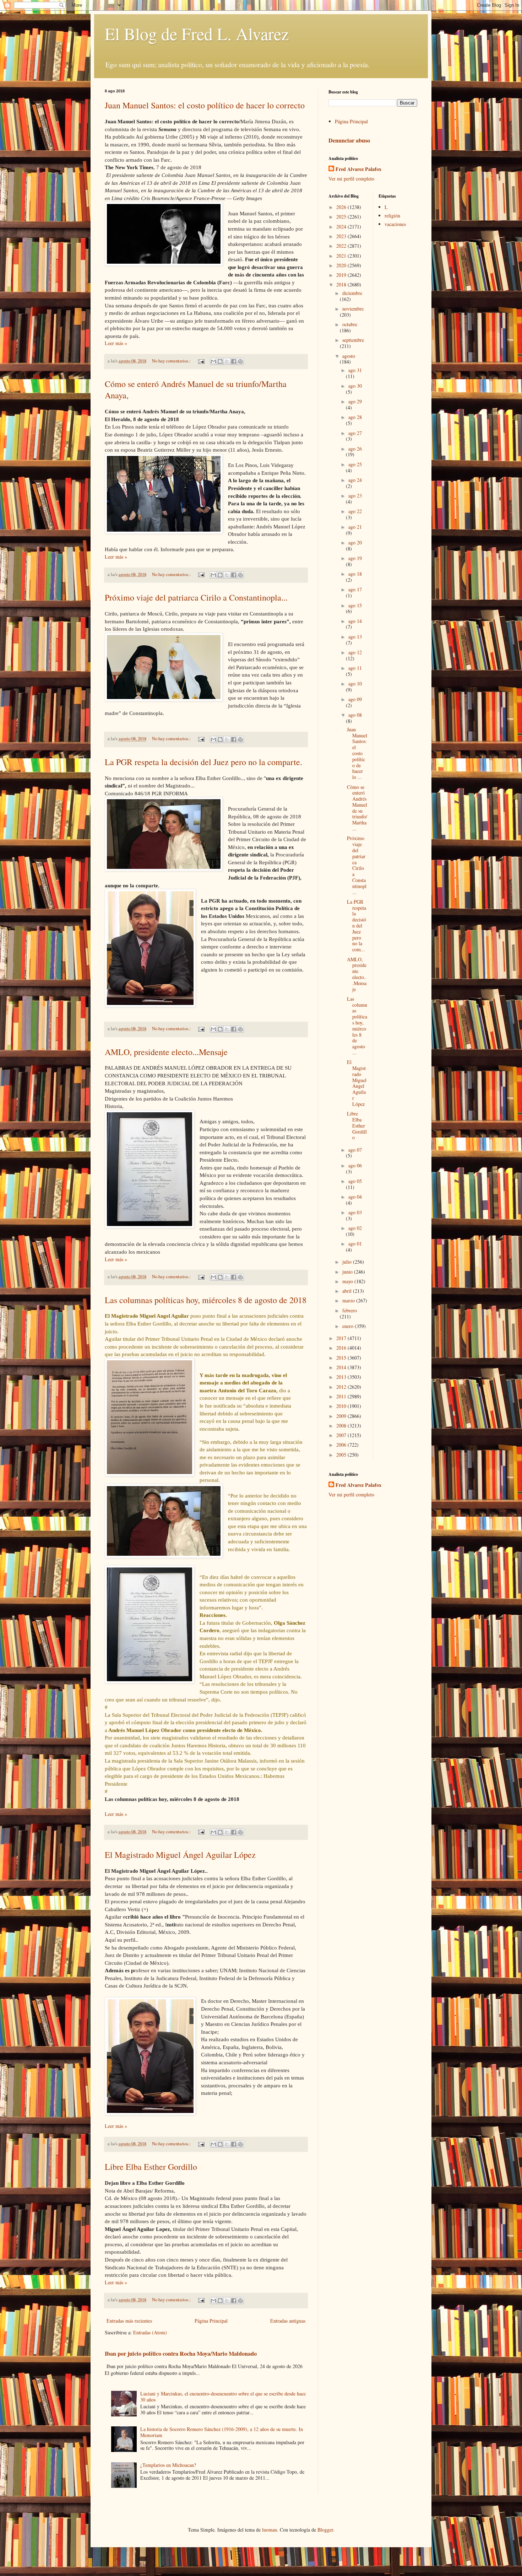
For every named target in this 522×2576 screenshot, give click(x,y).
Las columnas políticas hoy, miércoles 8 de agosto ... (357, 1026)
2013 (342, 1377)
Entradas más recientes (129, 2321)
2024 (342, 227)
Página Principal (211, 2321)
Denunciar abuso (349, 140)
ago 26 (355, 449)
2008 (342, 1426)
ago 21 (355, 527)
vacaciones (395, 224)
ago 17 (355, 589)
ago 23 (355, 496)
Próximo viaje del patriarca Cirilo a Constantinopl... (357, 865)
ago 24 (355, 480)
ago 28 (355, 417)
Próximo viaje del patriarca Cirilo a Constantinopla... (196, 597)
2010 (342, 1406)
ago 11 (355, 668)
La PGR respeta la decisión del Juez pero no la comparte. (203, 762)
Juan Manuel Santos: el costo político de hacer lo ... (357, 753)
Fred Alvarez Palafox (358, 169)
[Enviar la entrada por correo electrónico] (201, 361)
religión (392, 216)
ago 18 (355, 574)
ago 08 (355, 715)
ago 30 (355, 386)
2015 (342, 1358)
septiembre (353, 340)
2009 (342, 1416)
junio (348, 1272)
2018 (342, 284)
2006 (342, 1445)
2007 (342, 1435)
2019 (342, 275)
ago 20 (355, 542)
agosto (349, 356)
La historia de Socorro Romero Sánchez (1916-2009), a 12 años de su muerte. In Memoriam (222, 2432)
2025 (342, 217)
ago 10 (355, 684)
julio (348, 1262)
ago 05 (355, 1181)
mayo (348, 1281)
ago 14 (355, 621)
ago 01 (355, 1244)
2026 (342, 207)
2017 (342, 1338)
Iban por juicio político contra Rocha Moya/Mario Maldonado (181, 2354)
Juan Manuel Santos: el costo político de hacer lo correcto (205, 105)
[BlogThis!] (220, 361)
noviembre (353, 309)
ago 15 (355, 605)
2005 (342, 1455)
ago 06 (355, 1165)
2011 (342, 1396)
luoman (270, 2530)
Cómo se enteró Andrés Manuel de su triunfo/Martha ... (357, 808)
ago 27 (355, 433)
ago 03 (355, 1212)
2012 (342, 1387)
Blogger (325, 2530)
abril (348, 1291)
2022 (342, 246)
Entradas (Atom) (150, 2332)
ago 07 (355, 1150)
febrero (350, 1310)
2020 (342, 265)
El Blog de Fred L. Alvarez (197, 33)
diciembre (352, 293)
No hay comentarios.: (172, 361)
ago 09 (355, 699)
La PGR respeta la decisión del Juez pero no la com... (357, 926)
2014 (342, 1367)
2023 (342, 236)
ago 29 (355, 401)
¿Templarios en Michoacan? (168, 2465)
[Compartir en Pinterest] (240, 361)
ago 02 (355, 1228)
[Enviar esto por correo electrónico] (213, 361)
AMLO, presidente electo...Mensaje (166, 1052)
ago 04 (355, 1197)
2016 (342, 1348)
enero (349, 1326)
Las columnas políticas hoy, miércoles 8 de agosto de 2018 (206, 1300)
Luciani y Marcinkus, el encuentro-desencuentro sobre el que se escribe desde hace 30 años (223, 2397)
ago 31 (355, 370)
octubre (350, 324)
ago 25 (355, 464)
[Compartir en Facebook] (234, 361)
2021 (342, 256)
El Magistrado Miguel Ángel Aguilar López (180, 1855)
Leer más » (116, 343)
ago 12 (355, 652)
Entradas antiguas (288, 2321)
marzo (349, 1300)
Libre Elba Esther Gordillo (151, 2167)
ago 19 (355, 558)
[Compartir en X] (227, 361)
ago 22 (355, 511)
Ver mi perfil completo (351, 179)
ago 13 (355, 637)
